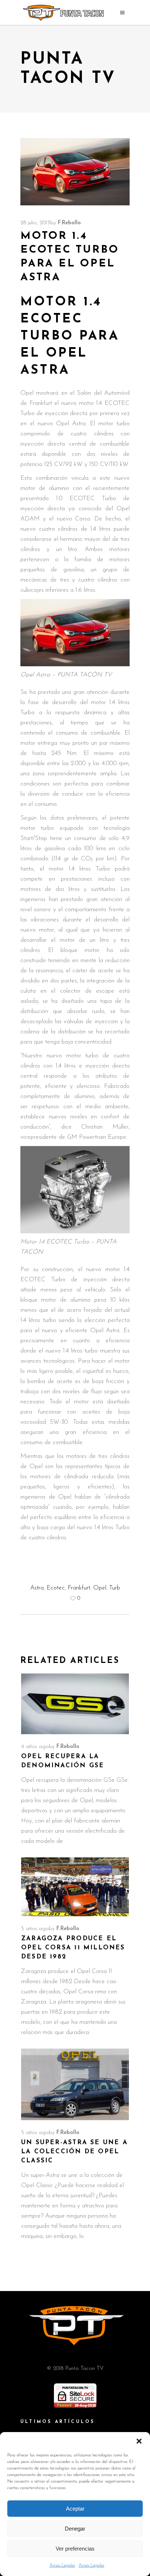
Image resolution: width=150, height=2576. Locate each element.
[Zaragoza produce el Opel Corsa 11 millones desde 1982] (75, 1887)
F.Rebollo (69, 223)
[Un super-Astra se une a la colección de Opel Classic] (75, 2084)
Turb (115, 1588)
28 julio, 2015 (35, 223)
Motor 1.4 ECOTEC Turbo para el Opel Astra (70, 336)
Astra (37, 1588)
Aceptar (75, 2509)
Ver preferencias (75, 2549)
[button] (139, 2441)
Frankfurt (79, 1588)
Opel (100, 1588)
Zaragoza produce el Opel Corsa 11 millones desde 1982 (73, 1948)
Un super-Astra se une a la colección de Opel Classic (74, 2152)
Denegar (75, 2529)
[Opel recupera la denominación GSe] (75, 1704)
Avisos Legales (62, 2565)
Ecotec (56, 1588)
